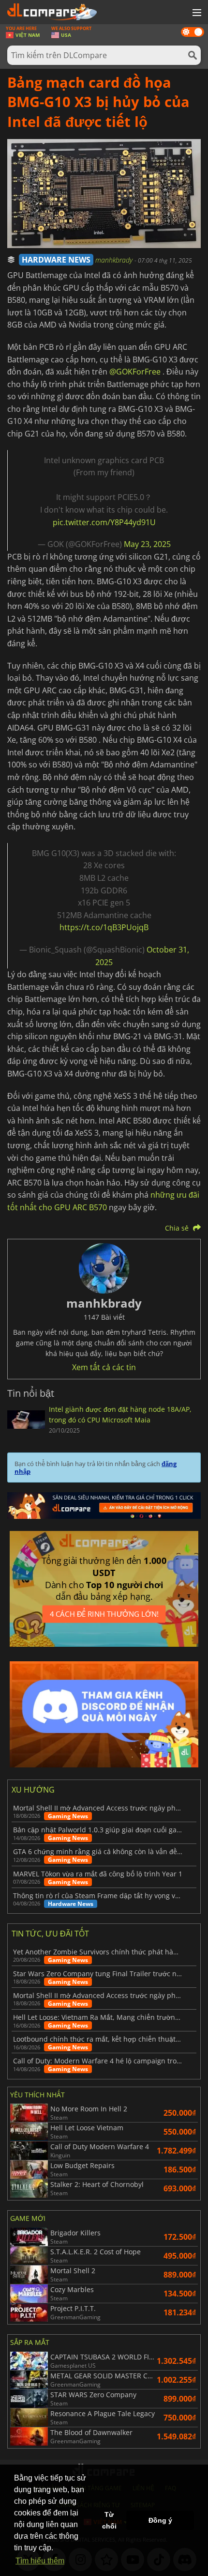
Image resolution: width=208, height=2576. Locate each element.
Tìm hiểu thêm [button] (40, 2561)
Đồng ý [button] (160, 2520)
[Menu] (196, 13)
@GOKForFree (135, 372)
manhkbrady (115, 260)
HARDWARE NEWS (56, 260)
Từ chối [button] (109, 2520)
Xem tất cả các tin (104, 1367)
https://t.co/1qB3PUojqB (104, 927)
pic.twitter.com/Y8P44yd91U (104, 522)
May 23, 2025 (147, 544)
